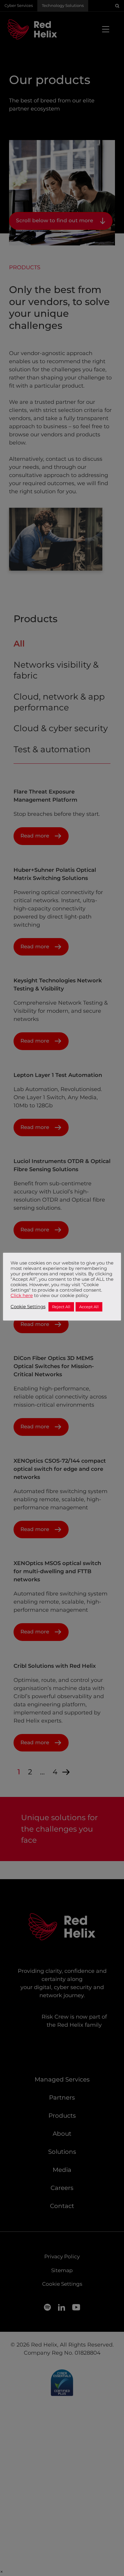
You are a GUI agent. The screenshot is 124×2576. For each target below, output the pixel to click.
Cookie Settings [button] (28, 1307)
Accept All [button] (89, 1307)
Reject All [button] (61, 1307)
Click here (22, 1296)
